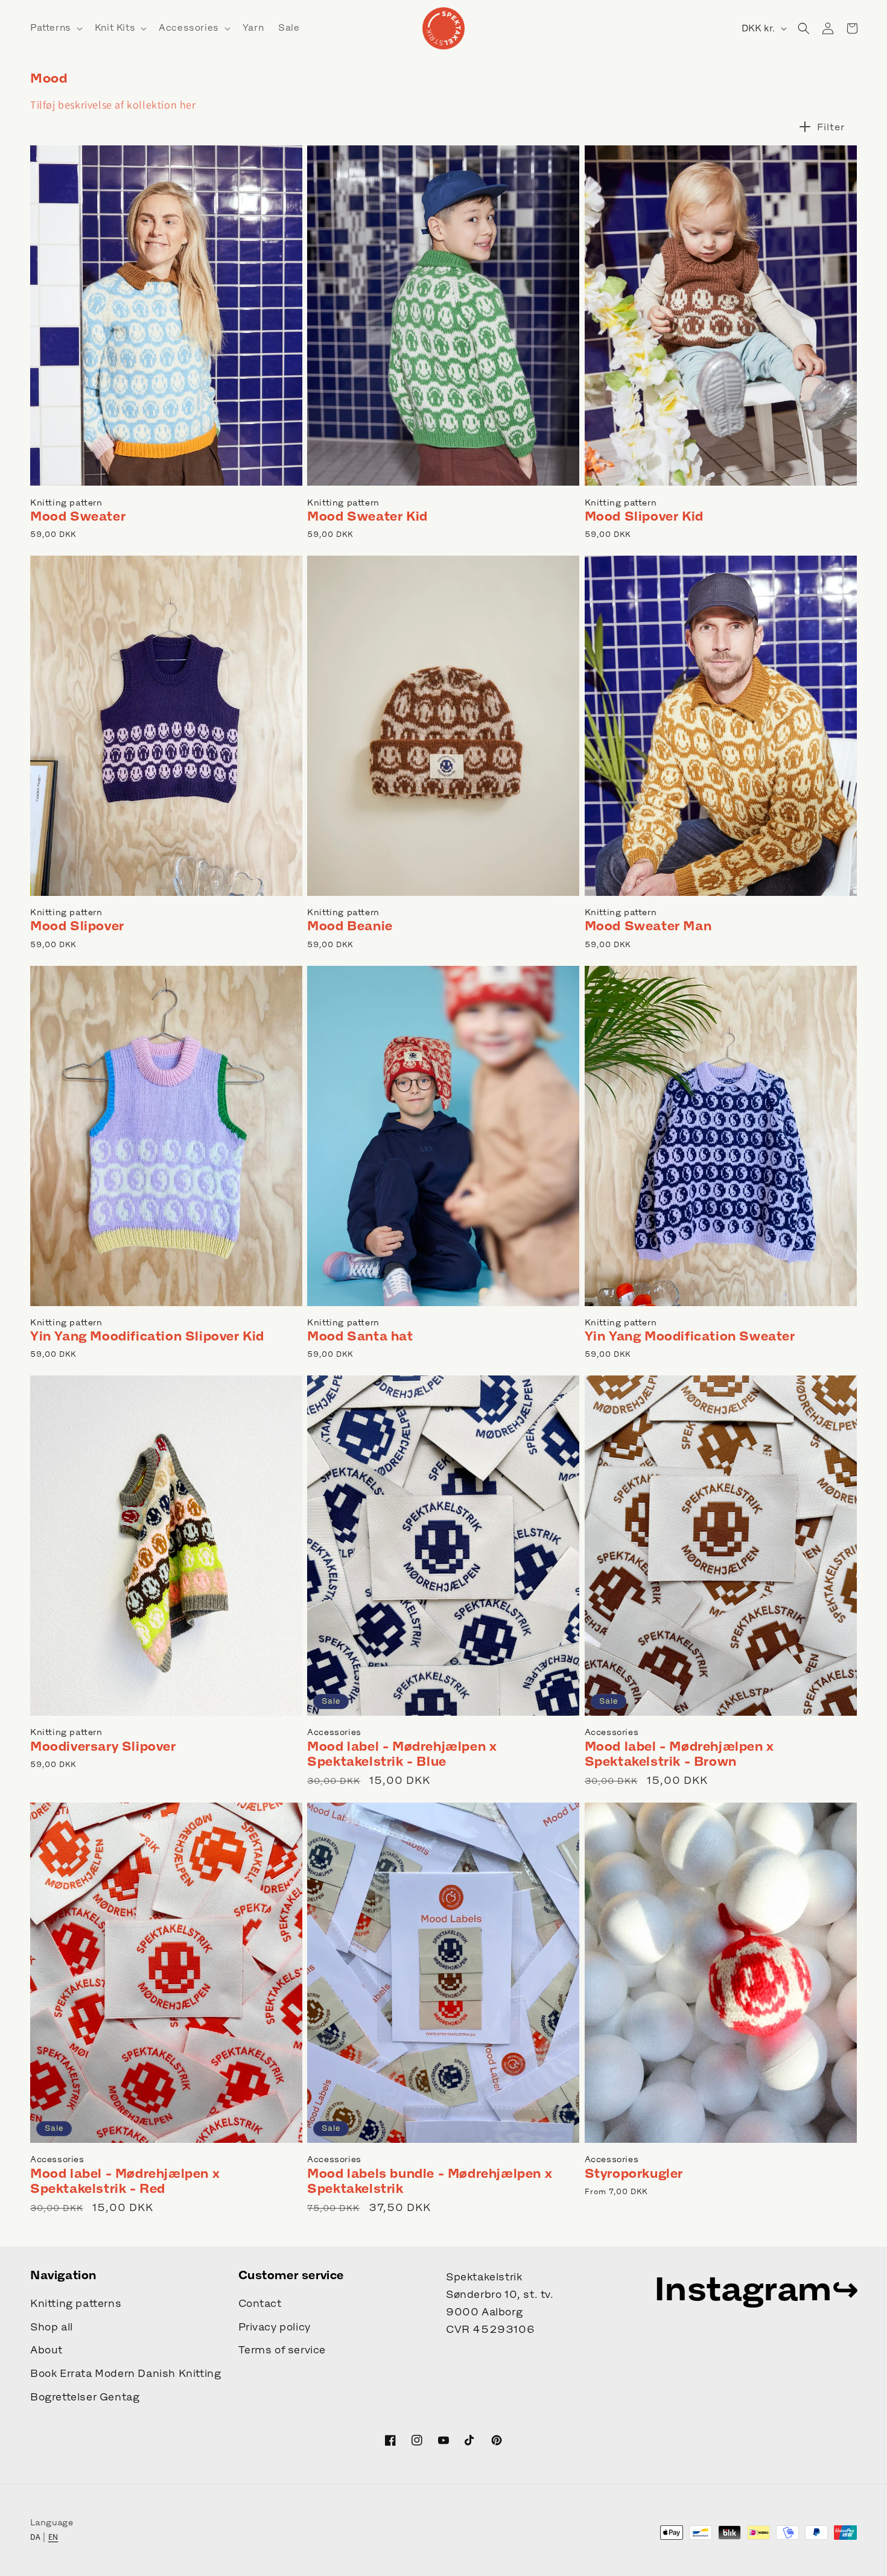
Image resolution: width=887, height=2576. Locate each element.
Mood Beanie (350, 926)
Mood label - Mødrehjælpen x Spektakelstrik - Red (125, 2181)
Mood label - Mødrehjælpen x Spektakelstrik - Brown (679, 1754)
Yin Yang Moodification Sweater (690, 1336)
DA (36, 2537)
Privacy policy (275, 2327)
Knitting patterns (76, 2303)
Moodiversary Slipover (103, 1746)
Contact (260, 2303)
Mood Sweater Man (648, 926)
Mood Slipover (77, 926)
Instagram (743, 2288)
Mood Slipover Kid (644, 516)
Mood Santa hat (360, 1336)
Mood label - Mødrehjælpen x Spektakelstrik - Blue (402, 1754)
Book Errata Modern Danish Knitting (126, 2373)
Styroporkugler (634, 2173)
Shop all (52, 2327)
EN (53, 2537)
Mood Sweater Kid (367, 516)
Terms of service (282, 2350)
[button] (55, 28)
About (46, 2350)
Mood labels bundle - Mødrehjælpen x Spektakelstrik (430, 2181)
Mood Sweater (78, 516)
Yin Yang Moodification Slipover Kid (147, 1336)
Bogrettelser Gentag (85, 2397)
